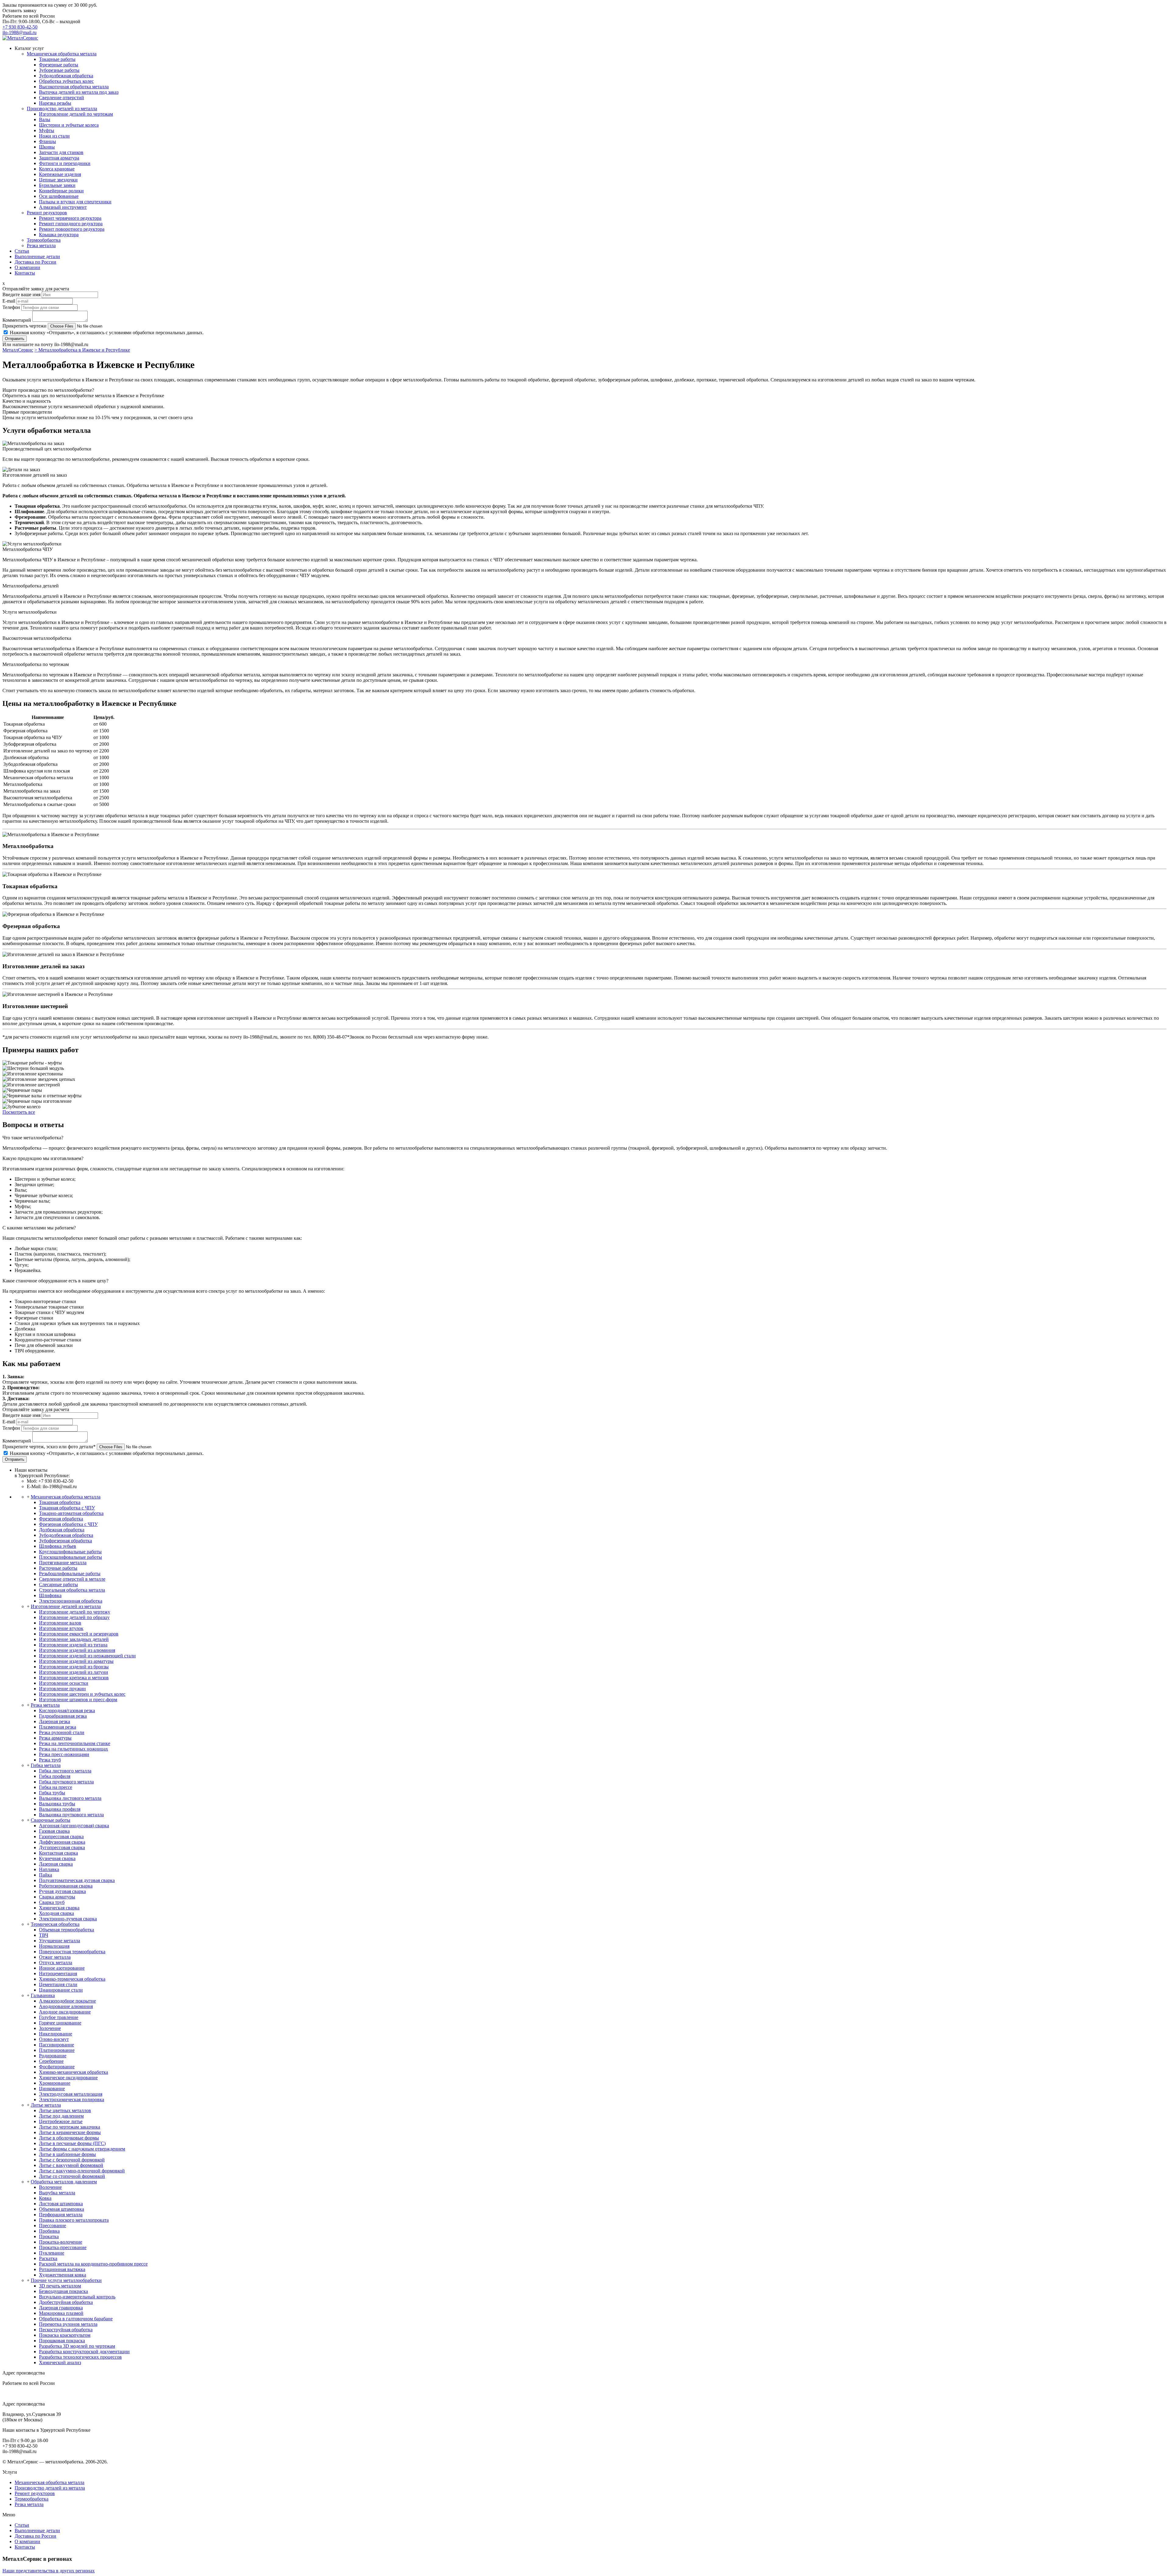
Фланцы (47, 141)
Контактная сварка (58, 1853)
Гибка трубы (52, 1793)
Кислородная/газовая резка (67, 1710)
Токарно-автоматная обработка (71, 1513)
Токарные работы (57, 59)
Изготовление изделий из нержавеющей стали (87, 1656)
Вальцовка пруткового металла (71, 1815)
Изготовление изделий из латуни (74, 1672)
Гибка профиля (55, 1776)
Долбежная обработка (62, 1530)
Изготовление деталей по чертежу (75, 1612)
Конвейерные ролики (61, 191)
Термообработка (32, 2499)
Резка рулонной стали (62, 1732)
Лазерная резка (54, 1721)
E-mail (9, 301)
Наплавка (49, 1869)
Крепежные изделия (60, 174)
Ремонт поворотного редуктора (72, 229)
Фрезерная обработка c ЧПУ (68, 1524)
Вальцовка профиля (60, 1809)
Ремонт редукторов (47, 213)
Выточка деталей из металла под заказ (79, 92)
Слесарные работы (58, 1584)
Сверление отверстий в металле (72, 1579)
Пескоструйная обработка (66, 2330)
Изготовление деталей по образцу (74, 1617)
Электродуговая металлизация (71, 2094)
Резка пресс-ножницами (64, 1754)
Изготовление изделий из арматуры (76, 1661)
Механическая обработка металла (62, 54)
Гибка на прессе (56, 1787)
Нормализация (54, 1946)
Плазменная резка (58, 1727)
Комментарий (17, 320)
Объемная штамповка (61, 2209)
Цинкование (52, 2089)
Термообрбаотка (44, 240)
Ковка (45, 2198)
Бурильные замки (57, 185)
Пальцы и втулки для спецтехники (75, 202)
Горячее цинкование (60, 2023)
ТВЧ (44, 1935)
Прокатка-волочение (61, 2242)
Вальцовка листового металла (70, 1798)
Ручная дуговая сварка (62, 1891)
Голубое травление (59, 2017)
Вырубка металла (57, 2193)
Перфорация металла (61, 2215)
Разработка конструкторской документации (84, 2352)
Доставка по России (35, 262)
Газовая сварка (54, 1831)
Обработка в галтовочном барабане (76, 2319)
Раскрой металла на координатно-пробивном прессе (93, 2264)
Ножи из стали (54, 136)
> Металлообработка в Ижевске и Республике (82, 350)
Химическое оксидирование (68, 2078)
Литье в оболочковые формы (69, 2138)
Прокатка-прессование (63, 2247)
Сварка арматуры (57, 1897)
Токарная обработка (60, 1502)
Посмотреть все (19, 1112)
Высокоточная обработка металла (74, 87)
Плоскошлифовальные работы (70, 1557)
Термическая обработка (55, 1924)
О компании (27, 267)
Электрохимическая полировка (72, 2099)
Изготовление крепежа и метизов (74, 1678)
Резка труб (50, 1760)
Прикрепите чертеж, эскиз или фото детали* (49, 1447)
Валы (45, 119)
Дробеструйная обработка (66, 2302)
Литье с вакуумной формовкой (71, 2165)
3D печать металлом (60, 2286)
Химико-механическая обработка (74, 2072)
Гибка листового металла (65, 1771)
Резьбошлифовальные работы (70, 1574)
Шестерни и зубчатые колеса (69, 125)
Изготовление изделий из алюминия (77, 1650)
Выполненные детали (37, 256)
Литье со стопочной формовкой (72, 2176)
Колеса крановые (57, 169)
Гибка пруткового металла (66, 1782)
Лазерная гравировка (61, 2308)
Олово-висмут (54, 2039)
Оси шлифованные (59, 196)
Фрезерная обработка (61, 1519)
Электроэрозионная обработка (71, 1601)
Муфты (47, 130)
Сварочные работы (51, 1820)
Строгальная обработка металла (72, 1590)
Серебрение (51, 2061)
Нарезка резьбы (55, 103)
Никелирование (56, 2034)
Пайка (46, 1875)
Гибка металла (46, 1765)
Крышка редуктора (59, 235)
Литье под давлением (61, 2116)
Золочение (50, 2028)
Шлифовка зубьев (58, 1546)
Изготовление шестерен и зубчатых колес (82, 1694)
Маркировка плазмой (61, 2313)
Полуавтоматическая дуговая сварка (77, 1880)
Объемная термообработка (67, 1930)
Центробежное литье (61, 2121)
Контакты (25, 273)
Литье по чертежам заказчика (70, 2127)
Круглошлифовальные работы (70, 1552)
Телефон (11, 307)
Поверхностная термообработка (72, 1952)
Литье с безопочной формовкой (72, 2160)
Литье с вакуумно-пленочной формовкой (82, 2171)
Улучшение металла (60, 1941)
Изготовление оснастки (64, 1683)
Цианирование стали (61, 1990)
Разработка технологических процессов (80, 2357)
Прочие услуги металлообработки (66, 2280)
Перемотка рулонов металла (68, 2324)
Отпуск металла (56, 1963)
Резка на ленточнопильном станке (75, 1743)
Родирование (53, 2056)
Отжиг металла (55, 1957)
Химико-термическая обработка (72, 1979)
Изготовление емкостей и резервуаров (79, 1634)
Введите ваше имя (21, 294)
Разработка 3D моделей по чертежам (77, 2346)
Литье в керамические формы (70, 2132)
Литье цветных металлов (65, 2110)
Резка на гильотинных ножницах (74, 1749)
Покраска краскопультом (65, 2335)
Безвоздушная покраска (63, 2291)
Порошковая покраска (62, 2341)
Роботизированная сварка (66, 1886)
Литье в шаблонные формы (67, 2154)
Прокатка (49, 2236)
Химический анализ (60, 2362)
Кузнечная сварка (57, 1858)
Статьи (22, 251)
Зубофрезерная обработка (65, 1541)
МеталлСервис (18, 350)
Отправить (15, 339)
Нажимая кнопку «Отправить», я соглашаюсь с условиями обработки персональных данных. (107, 333)
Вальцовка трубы (57, 1804)
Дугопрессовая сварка (62, 1847)
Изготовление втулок (61, 1628)
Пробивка (49, 2231)
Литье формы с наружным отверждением (82, 2149)
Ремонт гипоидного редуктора (71, 224)
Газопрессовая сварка (61, 1836)
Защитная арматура (59, 158)
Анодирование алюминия (66, 2006)
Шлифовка (50, 1595)
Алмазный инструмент (63, 207)
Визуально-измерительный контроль (77, 2297)
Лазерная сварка (56, 1864)
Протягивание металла (63, 1563)
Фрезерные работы (59, 65)
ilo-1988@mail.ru (19, 32)
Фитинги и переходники (65, 163)
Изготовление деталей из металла (66, 1606)
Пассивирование (56, 2045)
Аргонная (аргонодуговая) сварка (74, 1826)
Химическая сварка (59, 1908)
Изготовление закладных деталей (74, 1639)
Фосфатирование (57, 2067)
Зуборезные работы (59, 70)
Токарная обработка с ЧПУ (67, 1508)
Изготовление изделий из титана (73, 1645)
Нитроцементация (58, 1973)
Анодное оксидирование (65, 2012)
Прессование (53, 2226)
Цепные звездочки (58, 180)
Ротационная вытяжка (62, 2269)
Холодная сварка (56, 1913)
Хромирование (55, 2083)
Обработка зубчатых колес (66, 81)
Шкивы (47, 147)
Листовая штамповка (61, 2204)
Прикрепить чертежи (25, 326)
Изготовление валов (60, 1623)
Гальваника (43, 1995)
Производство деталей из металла (62, 109)
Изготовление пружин (62, 1689)
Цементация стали (58, 1984)
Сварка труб (52, 1902)
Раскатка (48, 2258)
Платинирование (57, 2050)
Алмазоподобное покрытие (67, 2001)
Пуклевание (52, 2253)
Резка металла (41, 245)
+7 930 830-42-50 (20, 27)
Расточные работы (58, 1568)
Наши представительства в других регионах (49, 2571)
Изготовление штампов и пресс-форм (78, 1700)
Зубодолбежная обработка (66, 76)
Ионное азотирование (62, 1968)
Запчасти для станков (61, 152)
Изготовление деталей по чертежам (76, 114)
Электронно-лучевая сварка (68, 1919)
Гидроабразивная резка (63, 1716)
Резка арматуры (55, 1738)
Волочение (50, 2187)
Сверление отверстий (61, 98)
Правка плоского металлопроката (74, 2220)
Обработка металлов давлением (64, 2182)
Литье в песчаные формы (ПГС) (72, 2143)
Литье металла (46, 2105)
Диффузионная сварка (62, 1842)
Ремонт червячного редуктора (70, 218)
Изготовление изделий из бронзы (74, 1667)
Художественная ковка (63, 2275)
